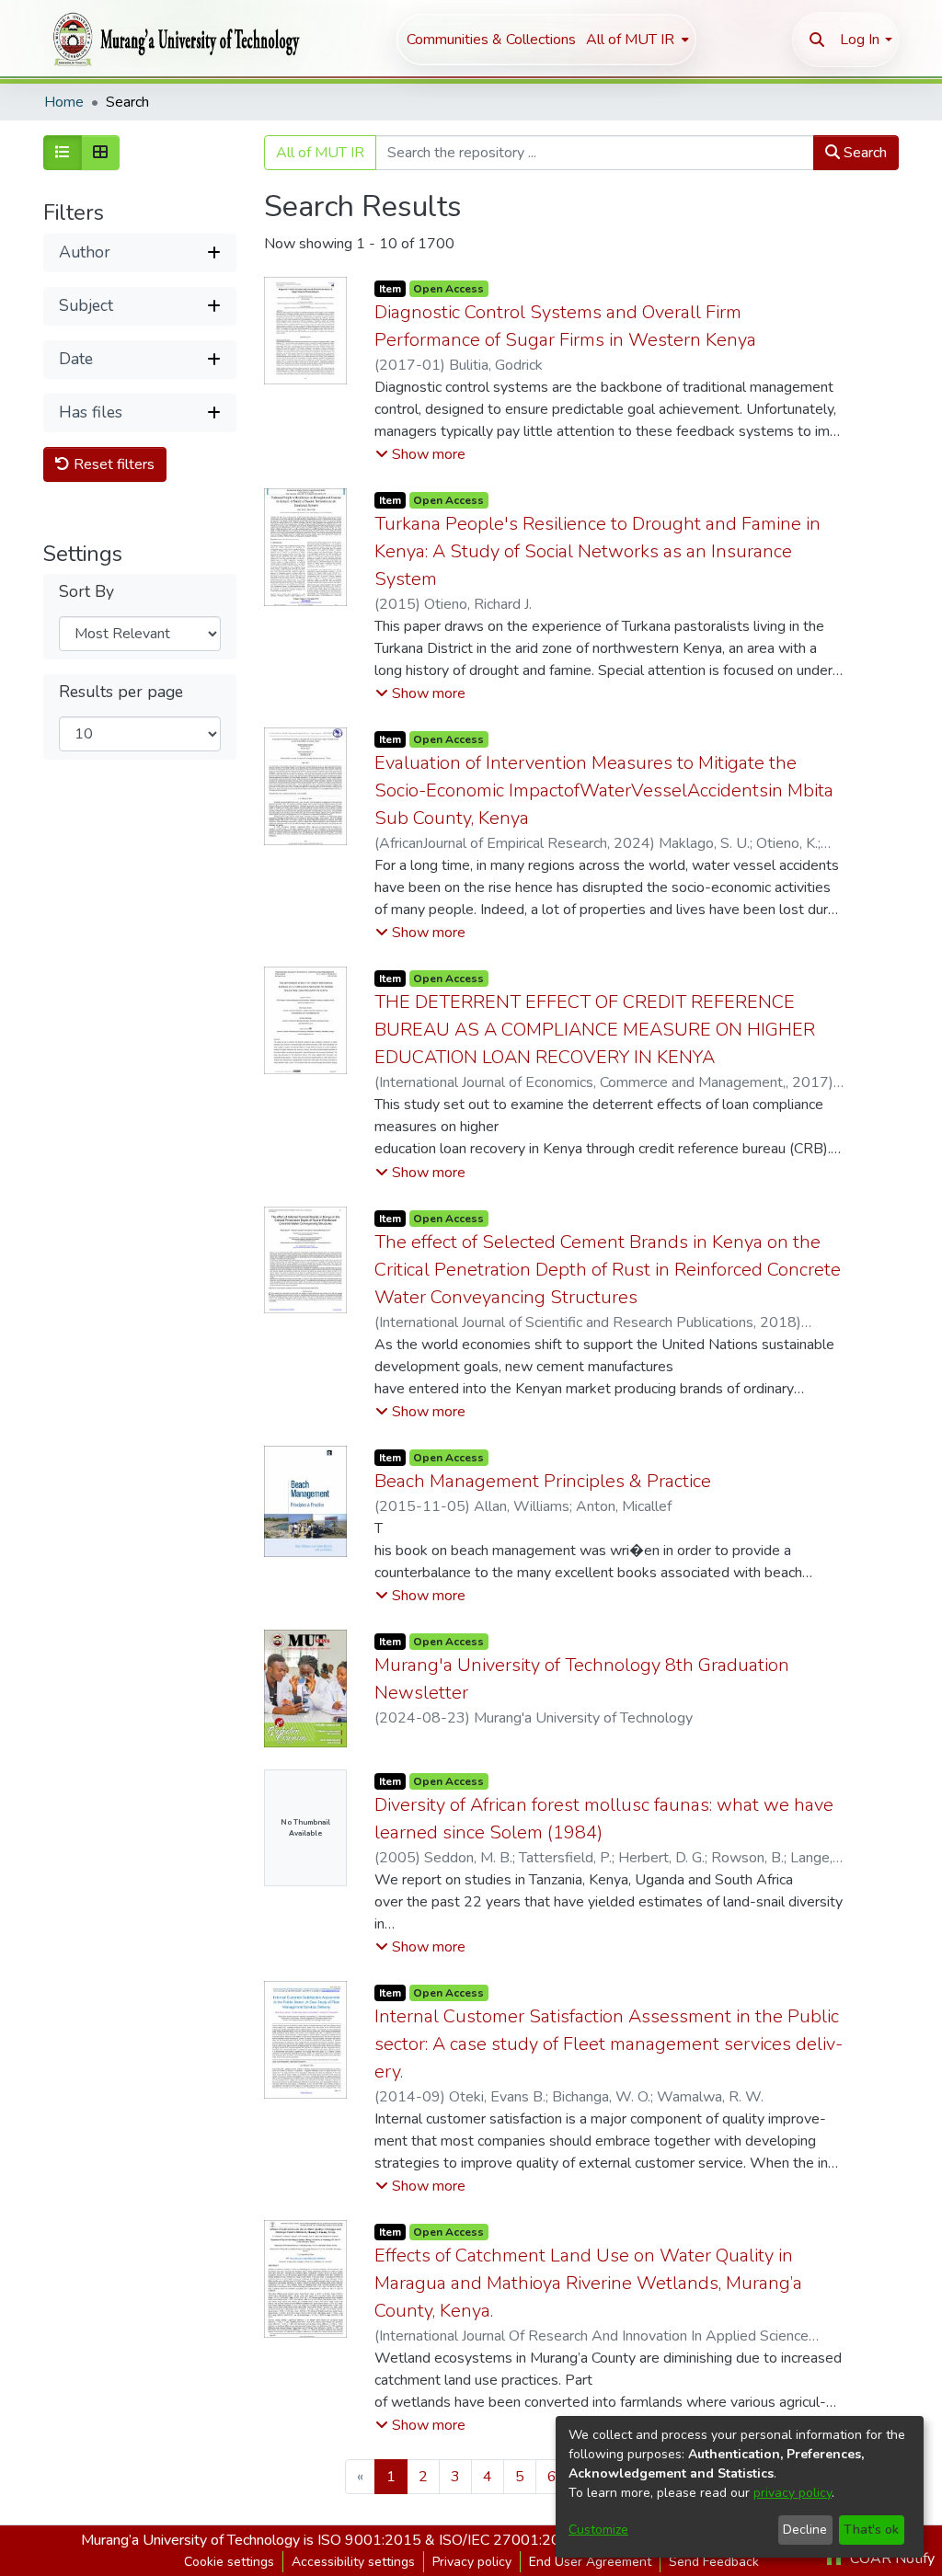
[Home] (172, 40)
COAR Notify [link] (890, 2559)
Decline (805, 2530)
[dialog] (740, 2487)
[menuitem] (636, 40)
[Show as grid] (100, 153)
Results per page (121, 692)
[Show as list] (63, 153)
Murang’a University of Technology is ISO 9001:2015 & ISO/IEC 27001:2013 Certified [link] (359, 2540)
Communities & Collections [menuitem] (491, 40)
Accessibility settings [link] (353, 2562)
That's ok (871, 2530)
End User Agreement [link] (590, 2562)
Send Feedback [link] (714, 2562)
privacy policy (793, 2493)
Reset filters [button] (112, 464)
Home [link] (64, 102)
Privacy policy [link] (472, 2562)
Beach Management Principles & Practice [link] (543, 1481)
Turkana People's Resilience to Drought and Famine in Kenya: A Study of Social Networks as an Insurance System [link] (597, 551)
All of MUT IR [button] (630, 40)
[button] (817, 40)
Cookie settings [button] (229, 2562)
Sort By (86, 592)
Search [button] (863, 153)
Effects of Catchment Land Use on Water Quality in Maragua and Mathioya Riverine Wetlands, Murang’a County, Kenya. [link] (588, 2283)
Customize (598, 2530)
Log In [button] (860, 40)
